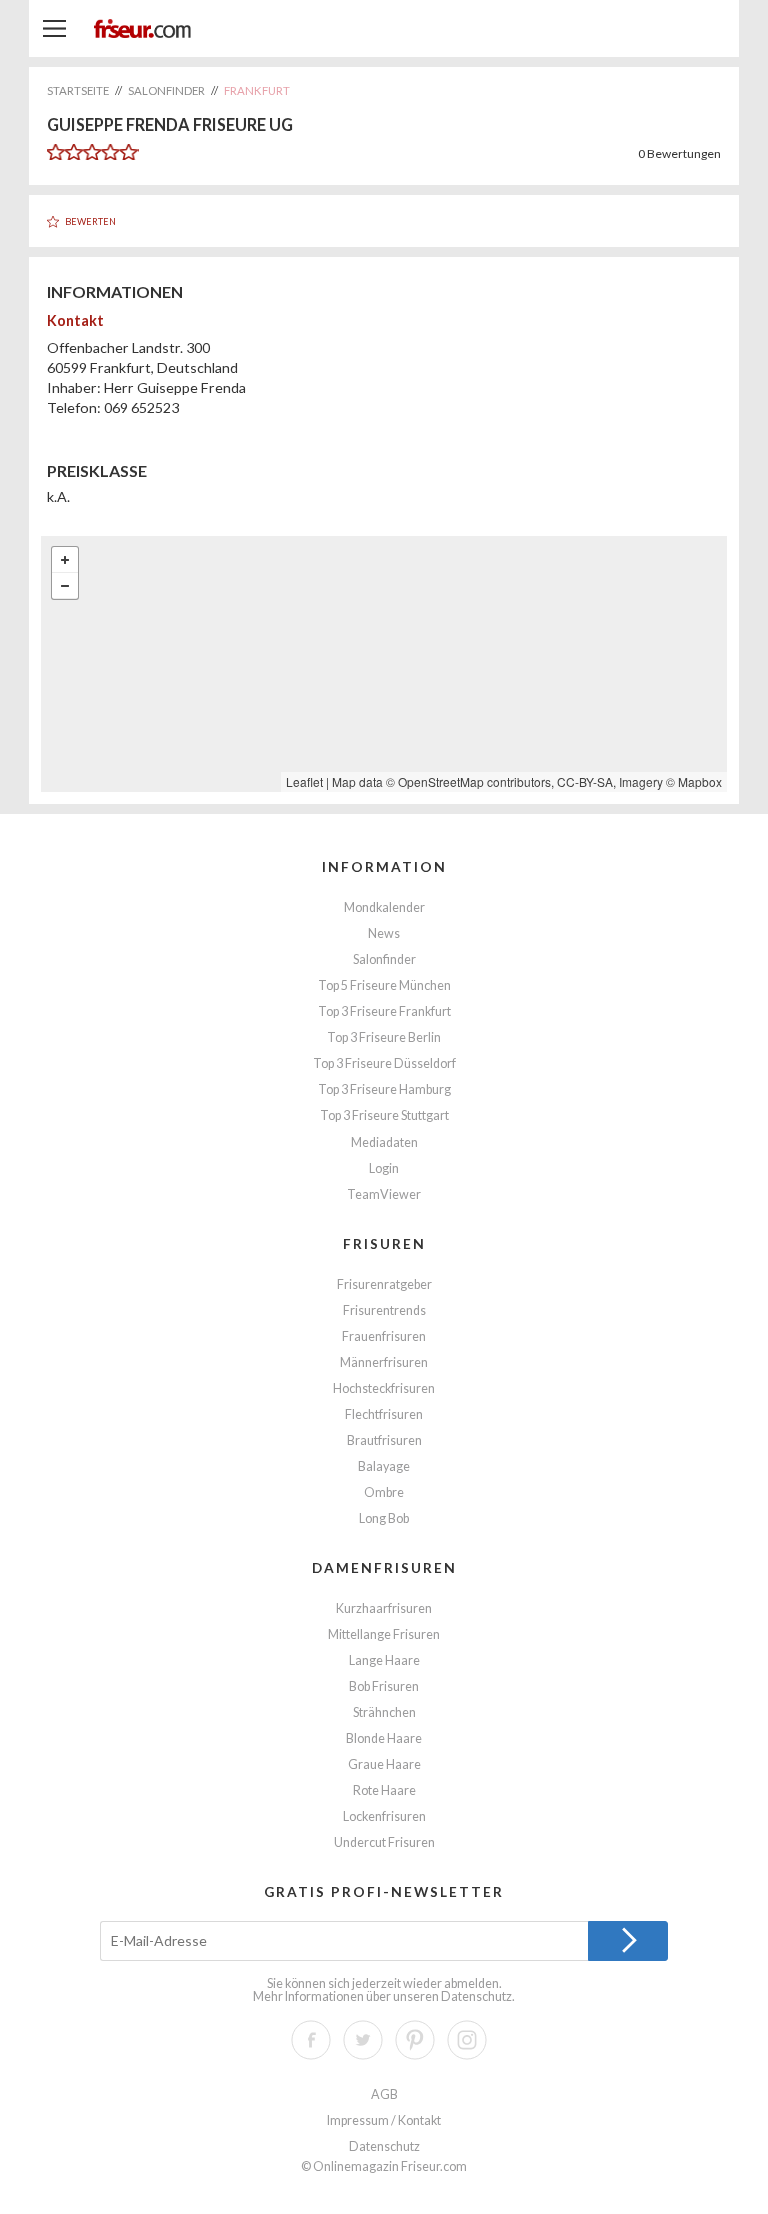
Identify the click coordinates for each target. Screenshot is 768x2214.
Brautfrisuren (384, 1440)
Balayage (384, 1466)
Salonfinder (384, 959)
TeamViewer (384, 1194)
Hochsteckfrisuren (384, 1388)
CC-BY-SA (585, 781)
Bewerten (90, 221)
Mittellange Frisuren (384, 1634)
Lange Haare (384, 1660)
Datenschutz (476, 1996)
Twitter (363, 2040)
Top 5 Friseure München (384, 985)
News (384, 933)
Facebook (311, 2040)
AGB (384, 2094)
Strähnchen (384, 1712)
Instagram (467, 2040)
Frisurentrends (384, 1310)
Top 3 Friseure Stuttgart (384, 1115)
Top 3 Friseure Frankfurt (384, 1011)
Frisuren (384, 1243)
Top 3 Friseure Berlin (384, 1037)
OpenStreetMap (441, 781)
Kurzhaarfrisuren (384, 1608)
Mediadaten (384, 1142)
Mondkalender (384, 907)
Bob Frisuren (384, 1686)
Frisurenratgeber (384, 1284)
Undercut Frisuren (384, 1842)
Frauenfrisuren (384, 1336)
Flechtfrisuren (384, 1414)
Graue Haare (384, 1764)
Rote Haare (384, 1790)
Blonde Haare (384, 1738)
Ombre (384, 1492)
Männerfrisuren (384, 1362)
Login (384, 1168)
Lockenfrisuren (384, 1816)
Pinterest (415, 2040)
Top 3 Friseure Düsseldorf (384, 1063)
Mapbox (700, 781)
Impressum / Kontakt (384, 2120)
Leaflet (304, 781)
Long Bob (384, 1518)
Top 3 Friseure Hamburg (384, 1089)
